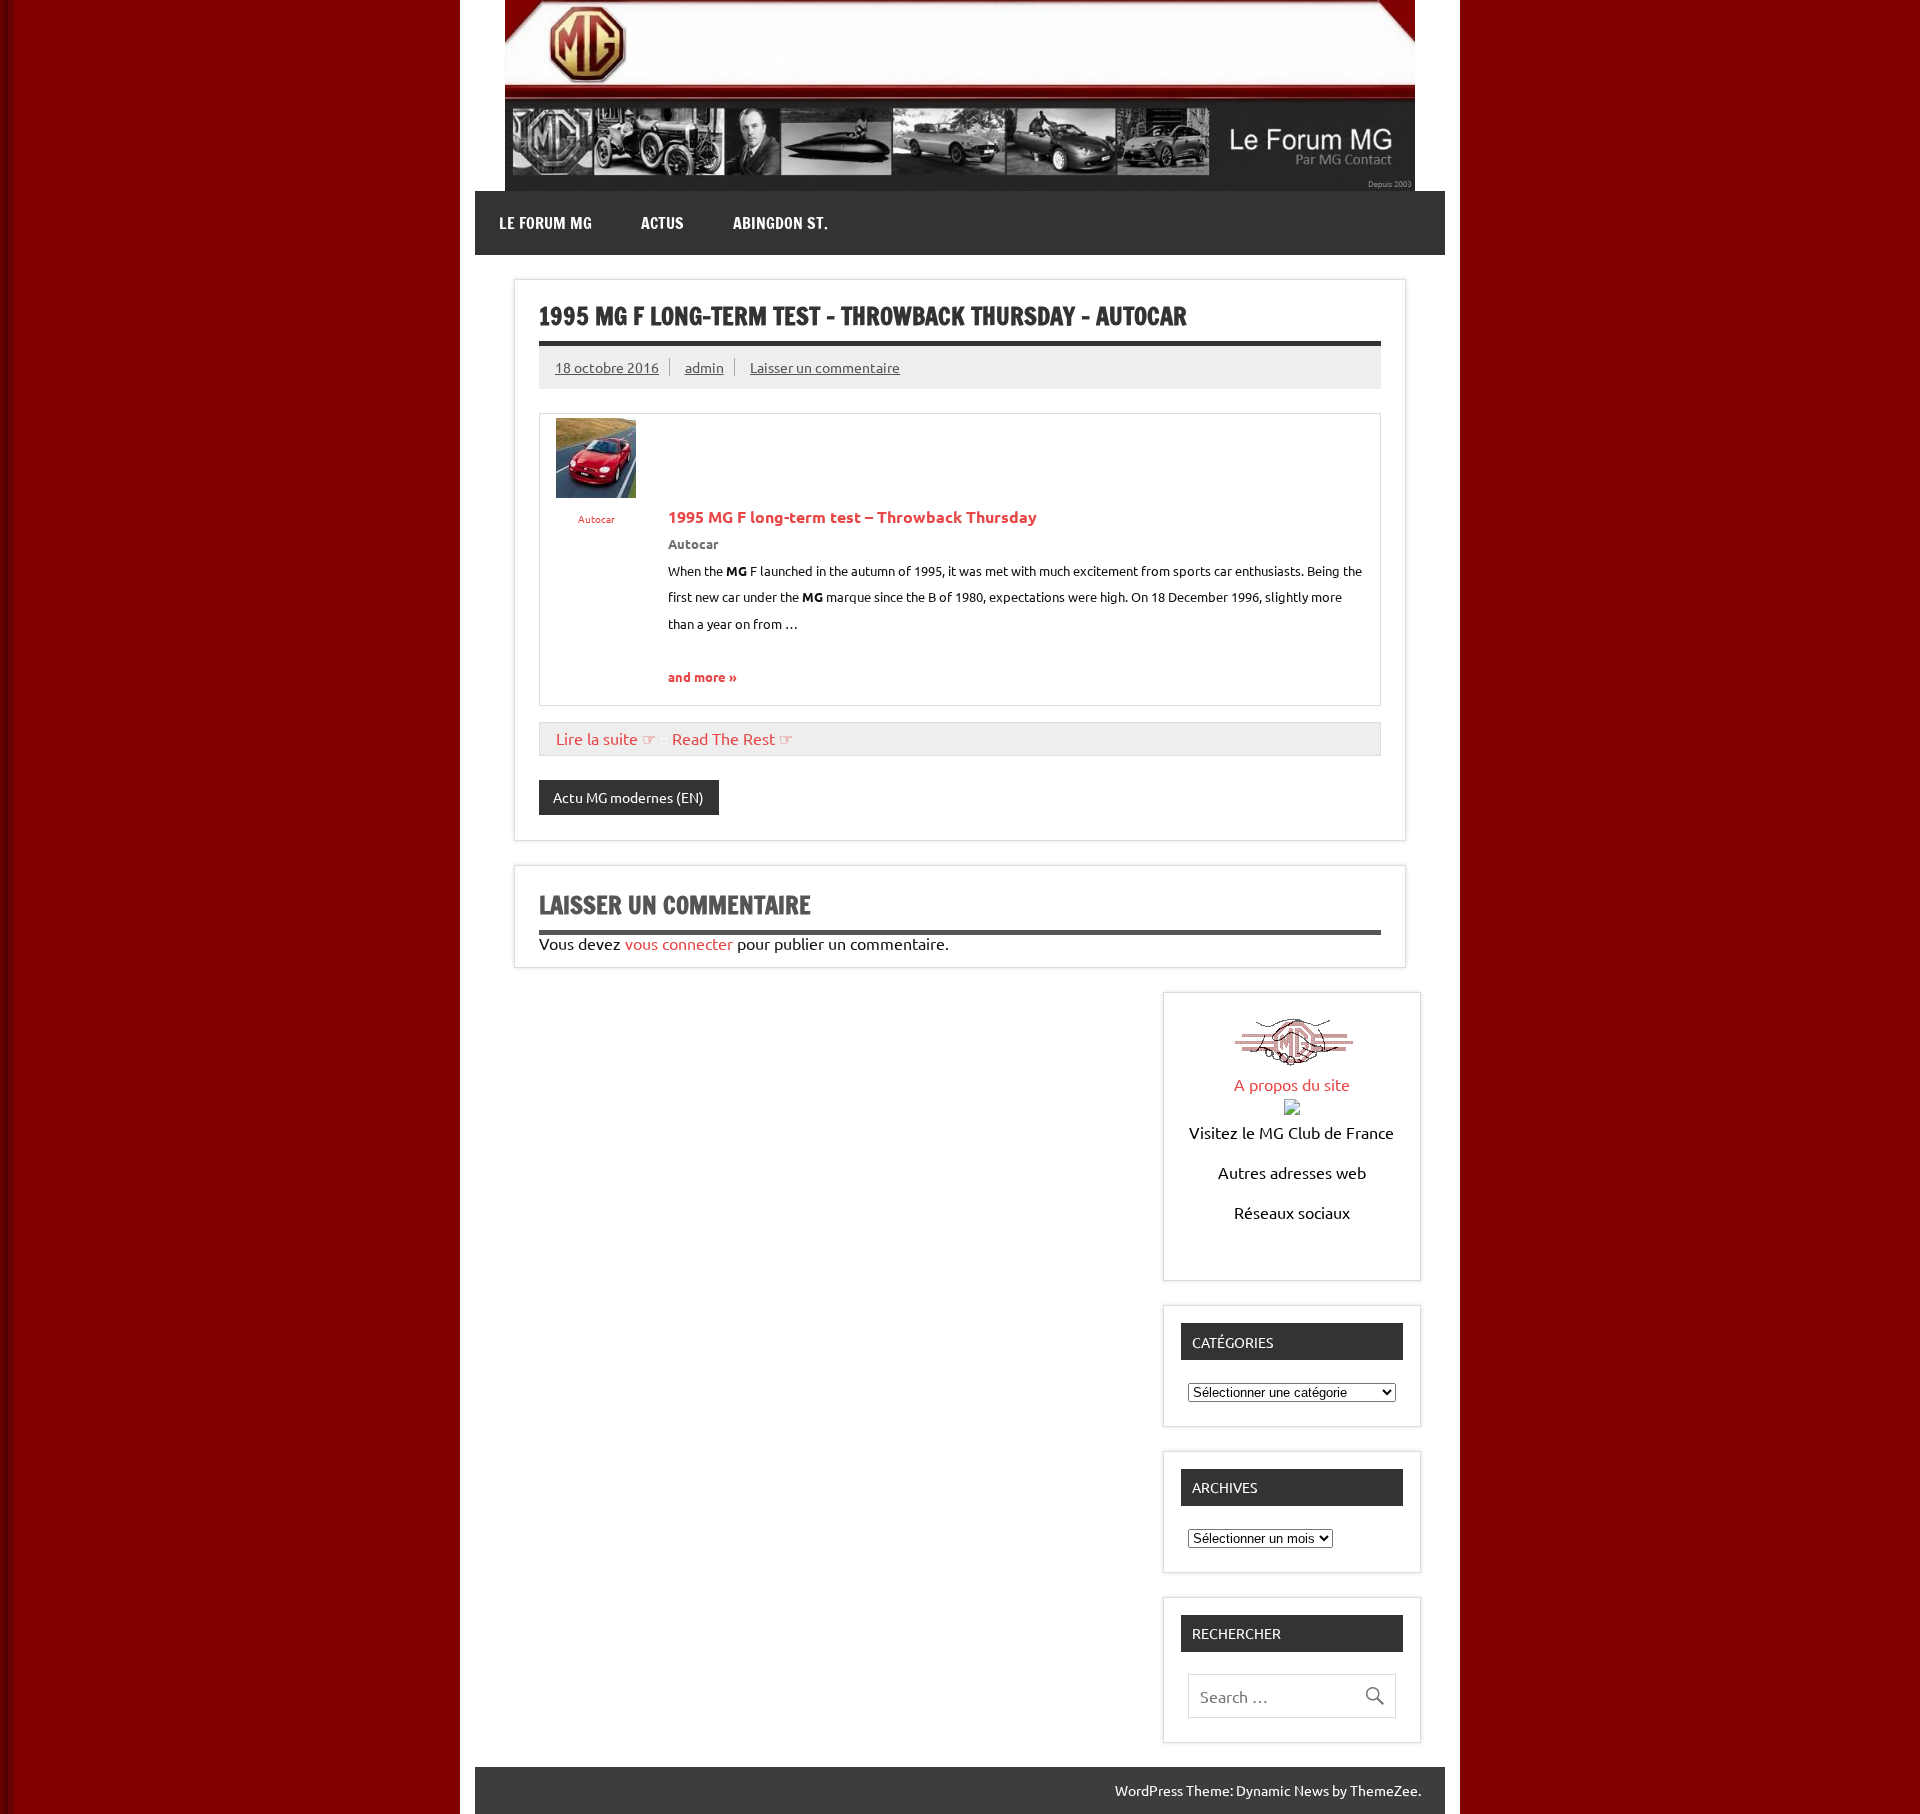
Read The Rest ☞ (732, 738)
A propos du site (1292, 1084)
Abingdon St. (780, 223)
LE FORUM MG (545, 223)
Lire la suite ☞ (606, 738)
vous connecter (679, 943)
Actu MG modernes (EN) (628, 797)
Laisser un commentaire (825, 367)
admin (704, 367)
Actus (662, 223)
